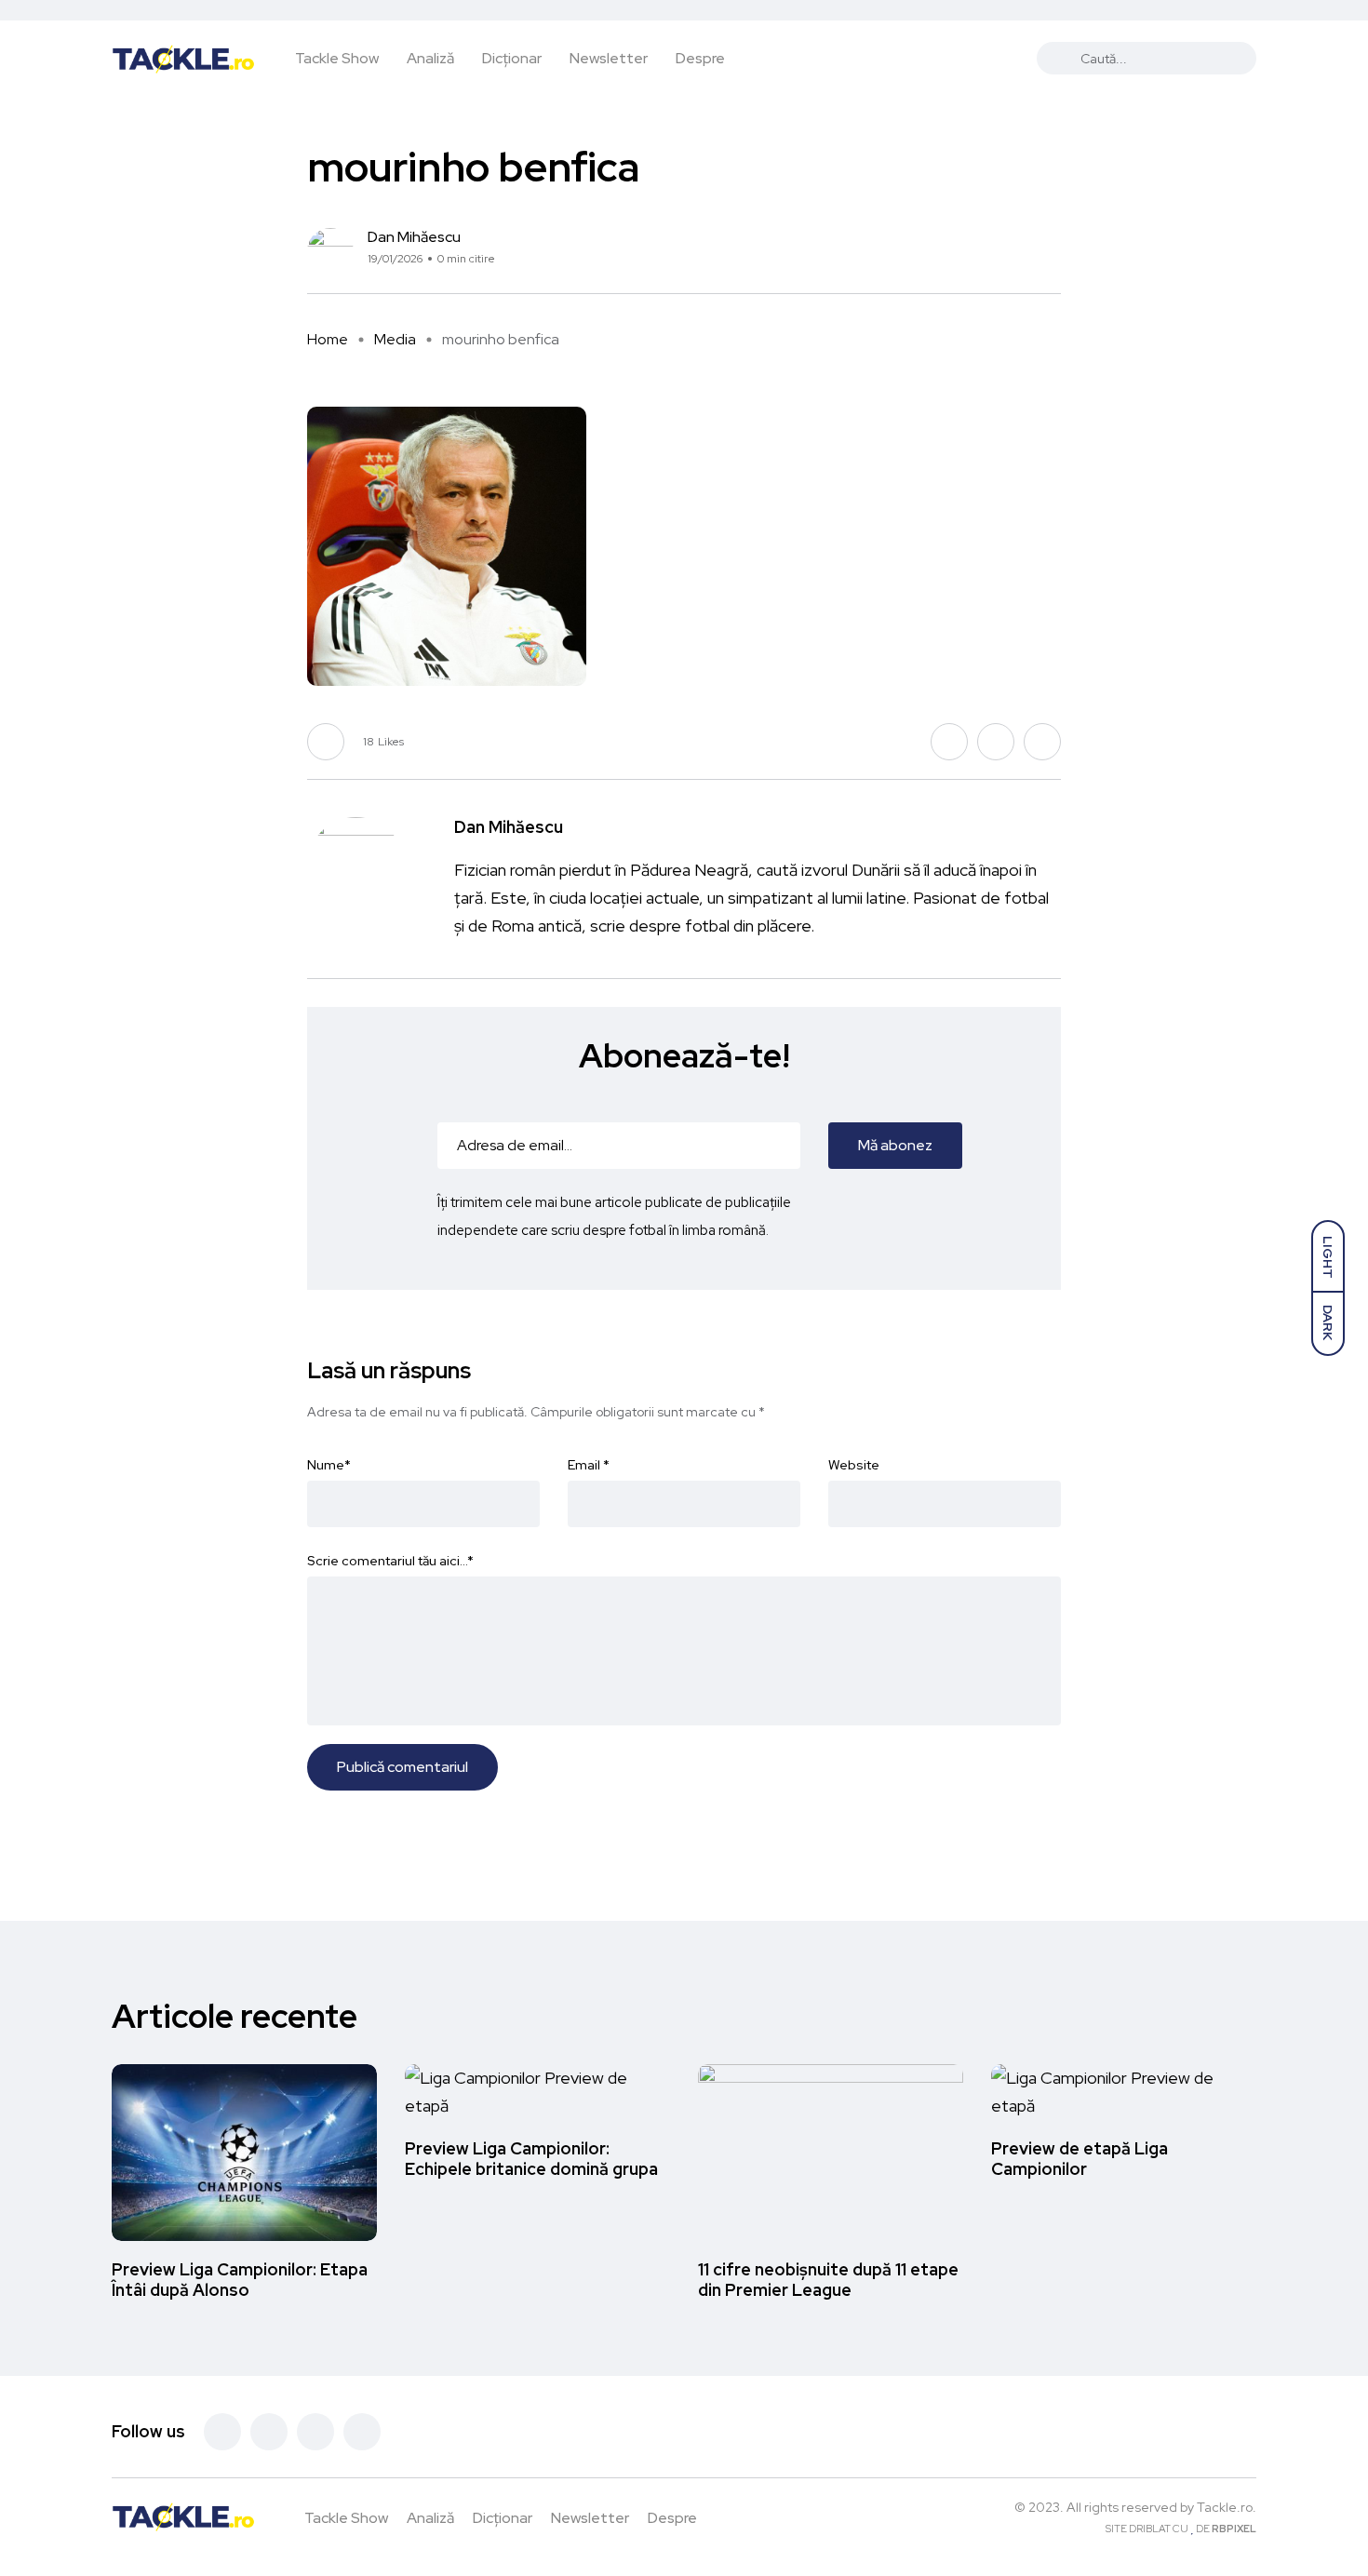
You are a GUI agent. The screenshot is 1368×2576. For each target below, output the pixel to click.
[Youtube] (362, 2432)
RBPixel (1234, 2529)
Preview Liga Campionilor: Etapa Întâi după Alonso (240, 2280)
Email (589, 1465)
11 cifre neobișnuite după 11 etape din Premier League (828, 2280)
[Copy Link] (1056, 252)
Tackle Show (337, 58)
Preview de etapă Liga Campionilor (1080, 2159)
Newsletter (609, 58)
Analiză (430, 58)
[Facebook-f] (222, 2432)
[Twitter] (269, 2432)
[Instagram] (315, 2432)
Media (395, 339)
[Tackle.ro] (183, 58)
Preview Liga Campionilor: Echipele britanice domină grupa (531, 2159)
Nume (329, 1465)
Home (328, 339)
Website (854, 1465)
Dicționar (512, 58)
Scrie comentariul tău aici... (390, 1561)
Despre (700, 58)
